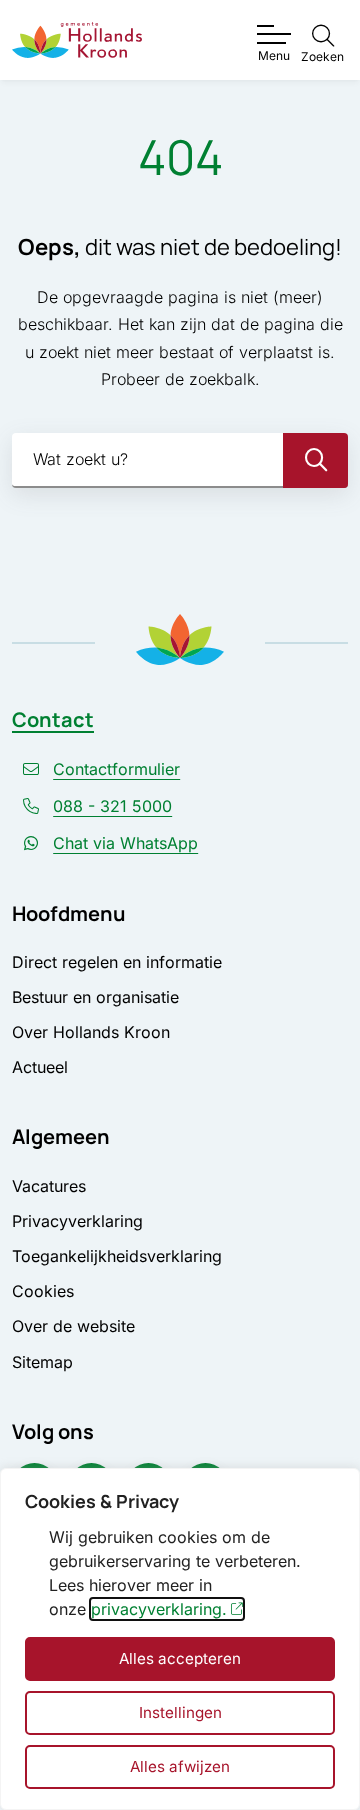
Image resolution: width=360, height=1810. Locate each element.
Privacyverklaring (77, 1221)
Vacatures (49, 1186)
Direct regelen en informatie (117, 962)
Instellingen (180, 1712)
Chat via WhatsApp (125, 843)
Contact (53, 719)
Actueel (40, 1067)
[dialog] (180, 1639)
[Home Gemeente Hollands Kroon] (77, 40)
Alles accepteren (180, 1658)
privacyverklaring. (159, 1609)
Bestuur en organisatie (95, 997)
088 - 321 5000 (112, 806)
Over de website (73, 1326)
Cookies (43, 1291)
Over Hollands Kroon (91, 1032)
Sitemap (42, 1362)
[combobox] (180, 460)
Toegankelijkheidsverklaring (117, 1256)
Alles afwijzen (180, 1766)
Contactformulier (116, 769)
